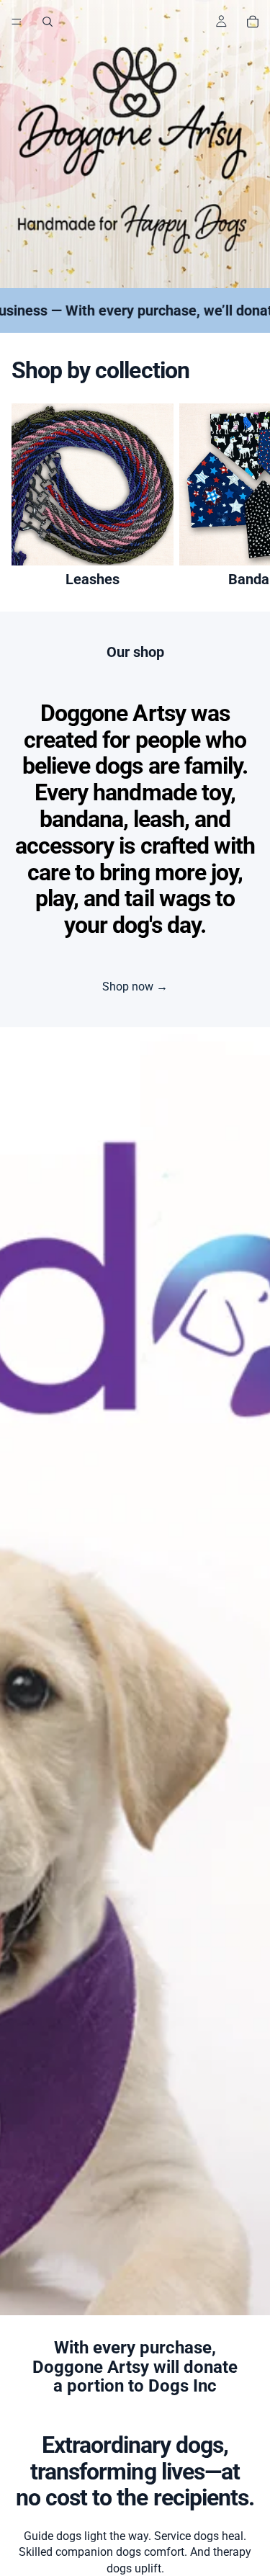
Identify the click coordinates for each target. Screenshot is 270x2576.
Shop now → (135, 987)
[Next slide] (243, 496)
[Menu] (17, 22)
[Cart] (253, 22)
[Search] (48, 22)
